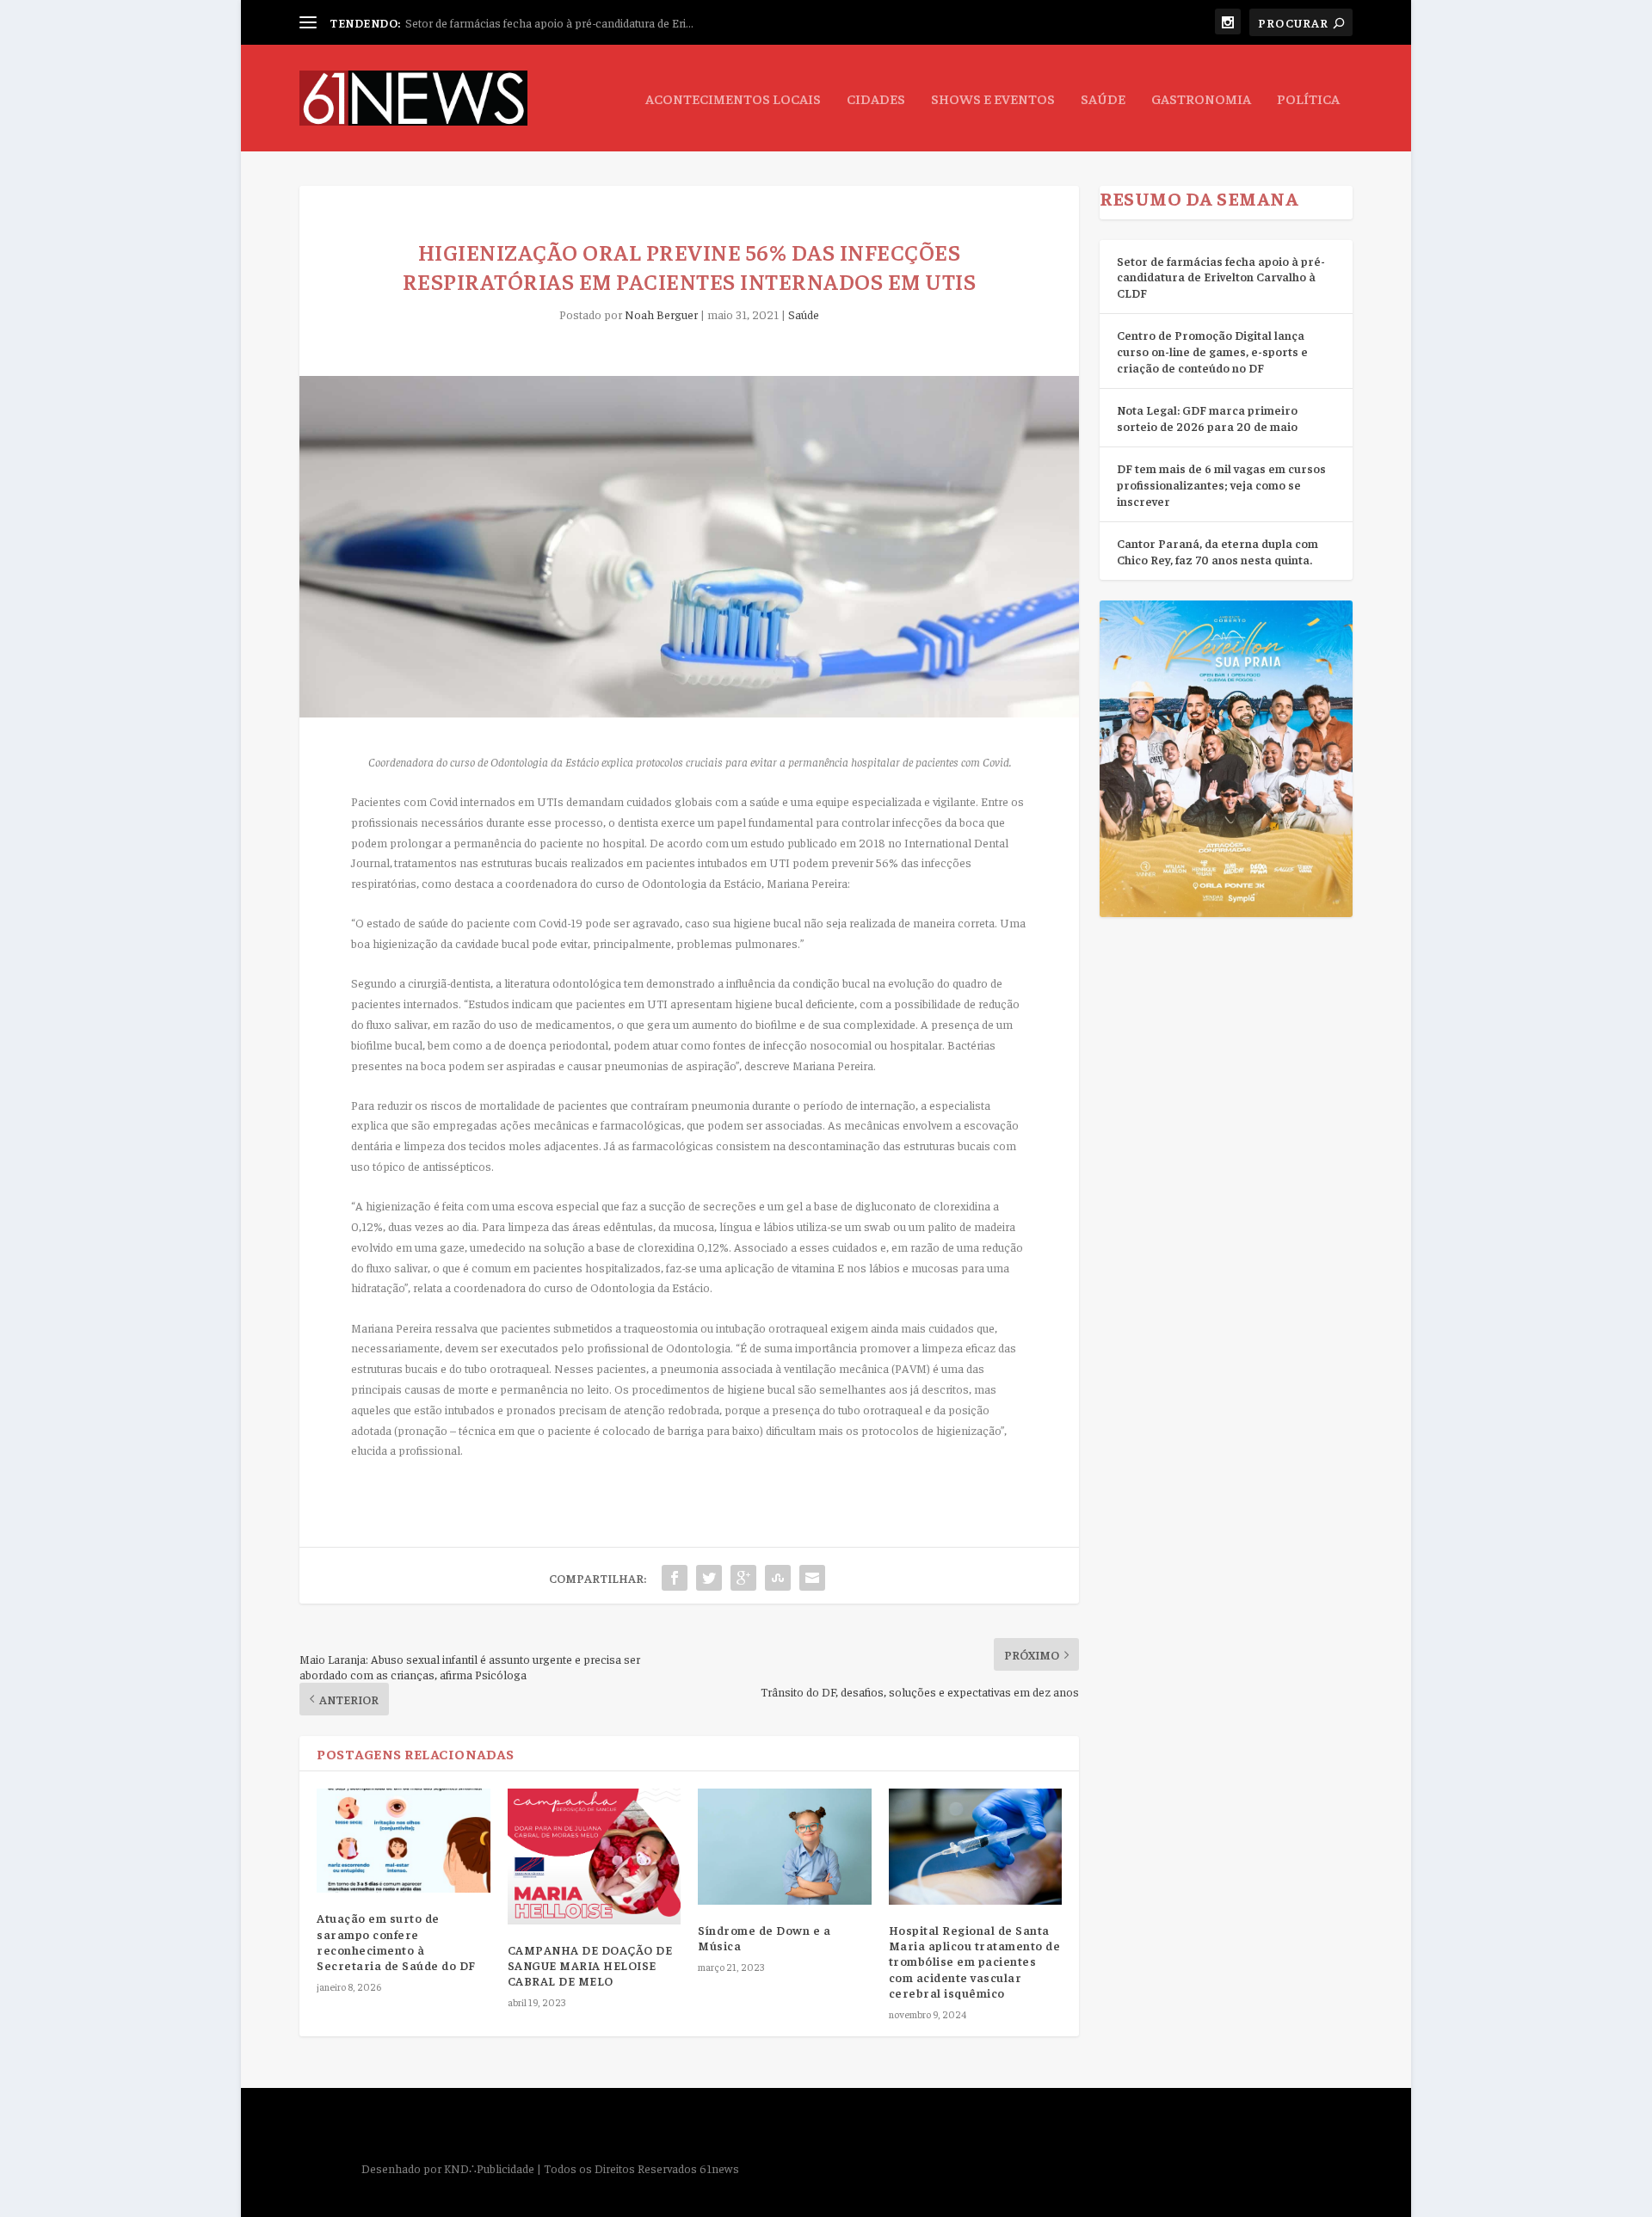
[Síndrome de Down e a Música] (785, 1846)
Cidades (876, 99)
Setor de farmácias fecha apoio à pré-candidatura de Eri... (549, 22)
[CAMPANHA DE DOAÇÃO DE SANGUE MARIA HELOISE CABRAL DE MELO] (595, 1856)
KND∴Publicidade (489, 2168)
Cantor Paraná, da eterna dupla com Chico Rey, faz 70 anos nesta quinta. (1217, 551)
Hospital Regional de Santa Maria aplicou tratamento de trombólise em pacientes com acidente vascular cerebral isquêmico (975, 1961)
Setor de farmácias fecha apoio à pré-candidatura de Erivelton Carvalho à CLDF (1221, 277)
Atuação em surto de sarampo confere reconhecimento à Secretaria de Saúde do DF (396, 1941)
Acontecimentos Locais (733, 99)
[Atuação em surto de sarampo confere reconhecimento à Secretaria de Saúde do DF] (404, 1841)
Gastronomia (1201, 99)
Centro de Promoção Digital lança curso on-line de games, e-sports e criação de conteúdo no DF (1212, 351)
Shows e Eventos (993, 99)
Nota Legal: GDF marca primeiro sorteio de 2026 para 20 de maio (1207, 418)
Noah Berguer (661, 314)
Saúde (1103, 99)
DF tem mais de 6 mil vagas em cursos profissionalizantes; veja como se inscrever (1221, 484)
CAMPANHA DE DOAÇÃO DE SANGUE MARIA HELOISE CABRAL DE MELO (590, 1965)
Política (1308, 99)
